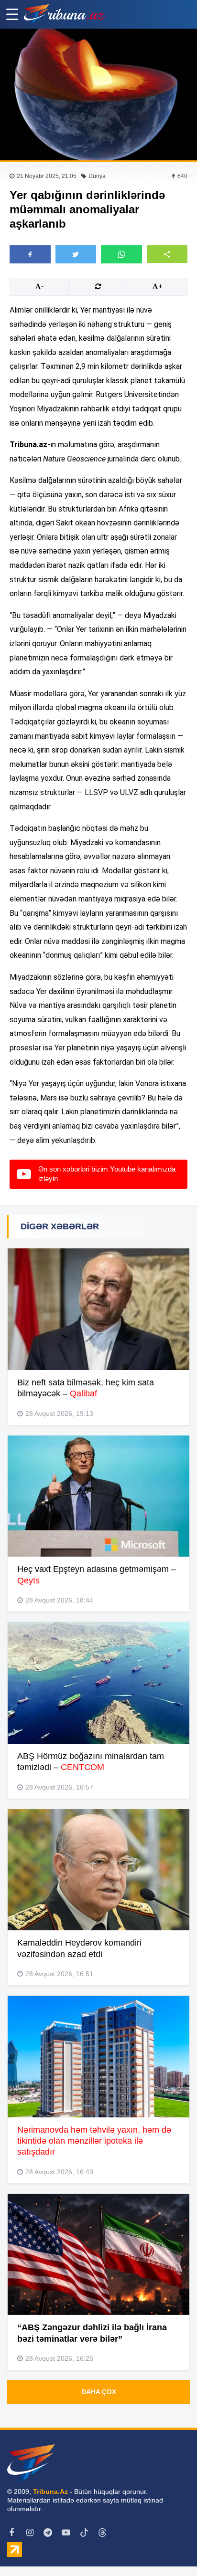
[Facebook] (11, 2533)
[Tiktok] (84, 2533)
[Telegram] (48, 2533)
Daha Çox (99, 2392)
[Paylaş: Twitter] (76, 254)
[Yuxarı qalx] (170, 2549)
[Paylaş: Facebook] (30, 254)
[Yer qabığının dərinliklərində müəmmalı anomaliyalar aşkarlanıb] (98, 94)
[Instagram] (30, 2533)
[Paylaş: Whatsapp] (121, 254)
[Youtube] (66, 2533)
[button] (167, 254)
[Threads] (102, 2533)
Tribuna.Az (50, 2492)
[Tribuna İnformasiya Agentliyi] (65, 14)
